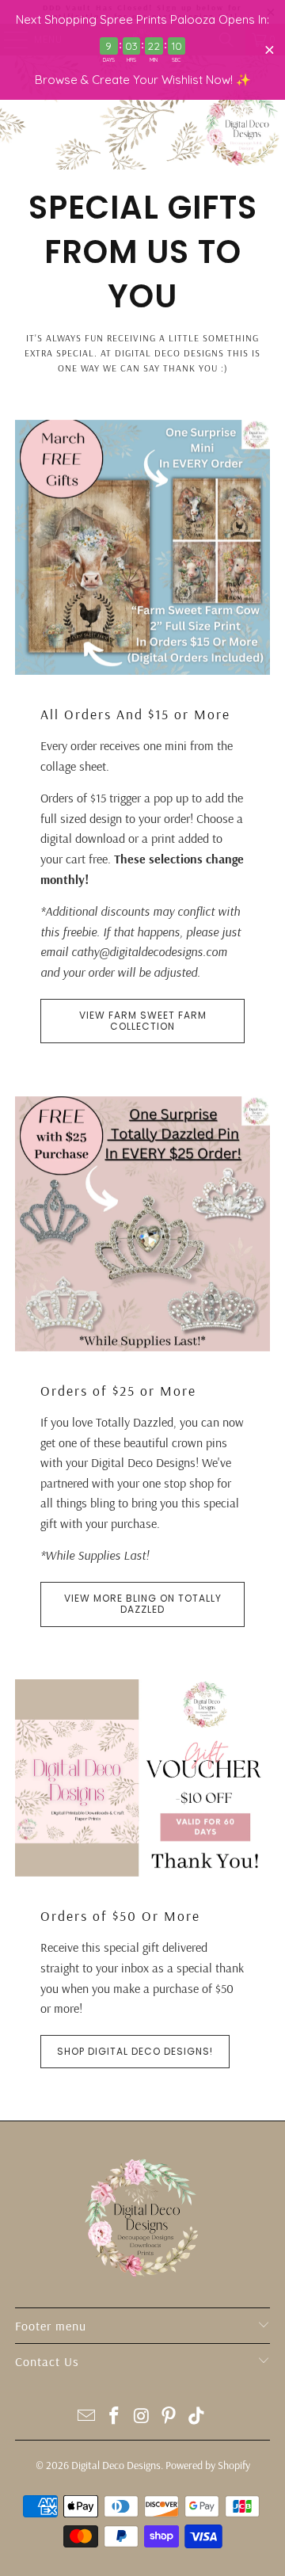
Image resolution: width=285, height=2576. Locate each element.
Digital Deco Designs (116, 2465)
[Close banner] (270, 50)
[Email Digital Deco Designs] (87, 2417)
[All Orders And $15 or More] (142, 547)
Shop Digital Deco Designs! (135, 2051)
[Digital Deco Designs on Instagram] (142, 2417)
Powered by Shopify (208, 2465)
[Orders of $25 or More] (142, 1224)
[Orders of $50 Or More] (142, 1778)
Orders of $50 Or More (120, 1915)
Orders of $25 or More (118, 1390)
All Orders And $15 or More (135, 714)
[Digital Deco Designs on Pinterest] (169, 2417)
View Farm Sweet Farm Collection (143, 1021)
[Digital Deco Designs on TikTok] (197, 2417)
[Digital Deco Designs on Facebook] (114, 2417)
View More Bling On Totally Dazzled (143, 1604)
